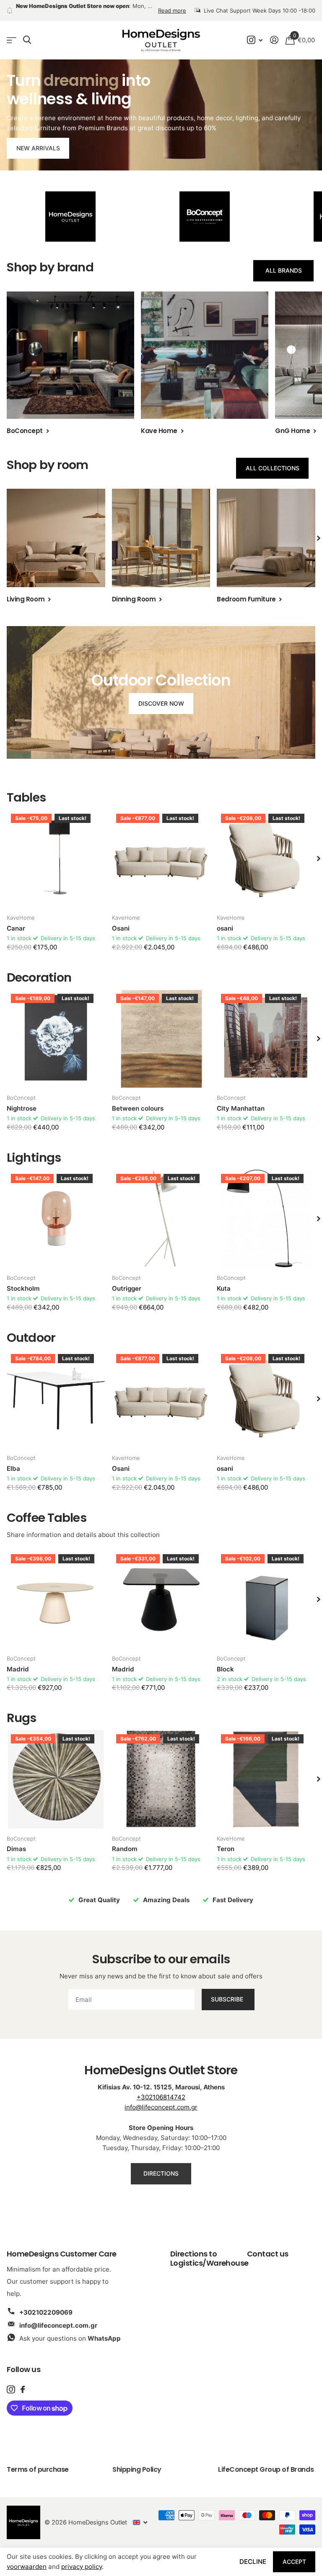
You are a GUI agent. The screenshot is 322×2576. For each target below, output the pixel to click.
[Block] (266, 1591)
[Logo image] (70, 209)
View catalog (12, 32)
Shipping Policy (137, 2461)
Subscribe (228, 1991)
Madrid (18, 1661)
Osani (121, 920)
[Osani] (161, 850)
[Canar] (56, 850)
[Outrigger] (161, 1211)
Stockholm (23, 1280)
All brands (284, 262)
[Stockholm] (56, 1211)
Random (125, 1841)
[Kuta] (266, 1211)
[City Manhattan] (266, 1030)
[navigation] (319, 530)
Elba (13, 1461)
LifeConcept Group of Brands (266, 2461)
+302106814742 (161, 2089)
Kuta (224, 1280)
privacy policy (82, 2567)
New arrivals (38, 140)
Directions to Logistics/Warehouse (209, 2250)
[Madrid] (56, 1591)
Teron (226, 1841)
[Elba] (56, 1391)
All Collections (273, 460)
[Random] (161, 1771)
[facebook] (23, 2381)
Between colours (138, 1100)
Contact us (268, 2245)
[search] (27, 32)
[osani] (266, 850)
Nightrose (22, 1100)
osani (225, 920)
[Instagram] (11, 2381)
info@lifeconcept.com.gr (161, 2099)
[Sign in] (274, 32)
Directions (161, 2165)
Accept (294, 2562)
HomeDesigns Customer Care (62, 2245)
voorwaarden (27, 2567)
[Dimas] (56, 1771)
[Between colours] (161, 1030)
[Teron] (266, 1771)
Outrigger (127, 1280)
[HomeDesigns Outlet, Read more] (255, 32)
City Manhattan (241, 1100)
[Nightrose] (56, 1030)
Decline (253, 2562)
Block (225, 1661)
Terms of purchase (38, 2461)
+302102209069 (46, 2304)
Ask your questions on (70, 2330)
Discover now (161, 695)
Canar (16, 920)
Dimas (16, 1841)
